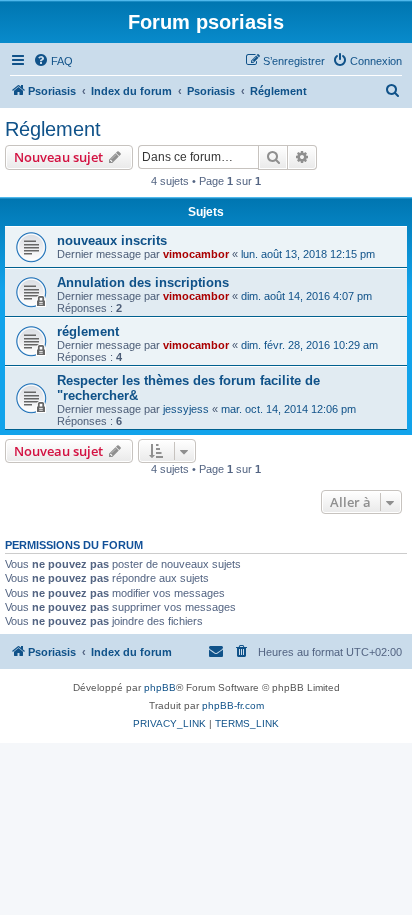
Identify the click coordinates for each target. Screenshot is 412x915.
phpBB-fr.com (233, 705)
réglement (88, 331)
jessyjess (186, 409)
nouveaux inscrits (112, 240)
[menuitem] (53, 61)
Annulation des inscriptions (143, 282)
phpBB (160, 687)
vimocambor (196, 254)
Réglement (53, 129)
